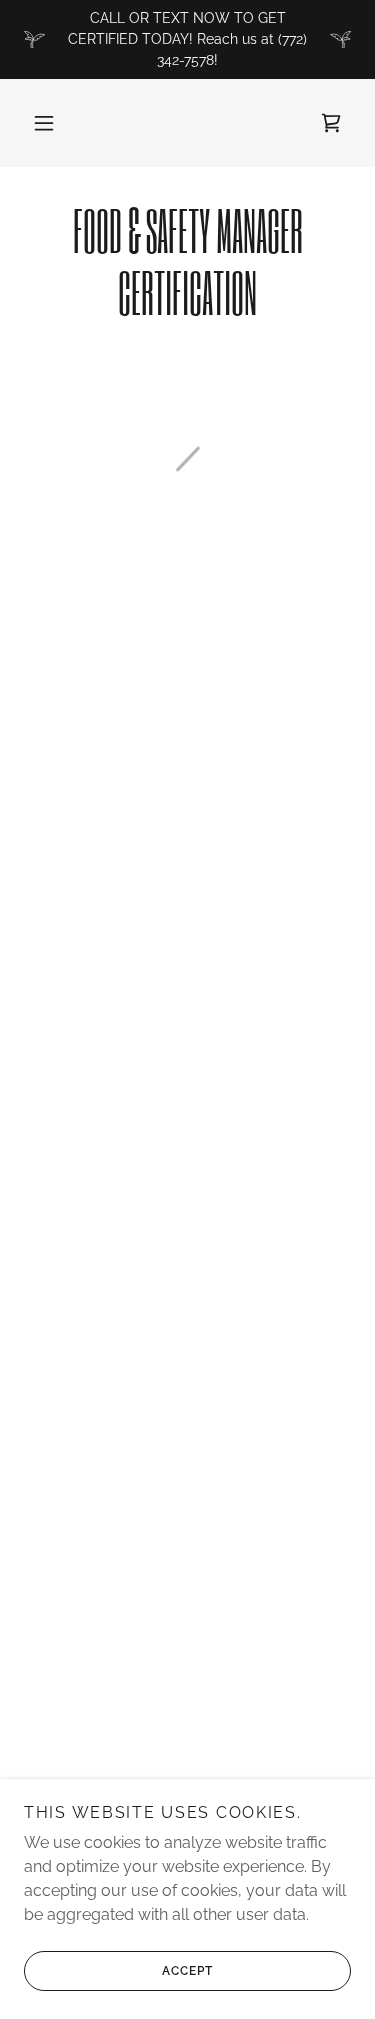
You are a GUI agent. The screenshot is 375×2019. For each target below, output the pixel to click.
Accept (187, 1971)
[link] (187, 261)
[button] (44, 123)
